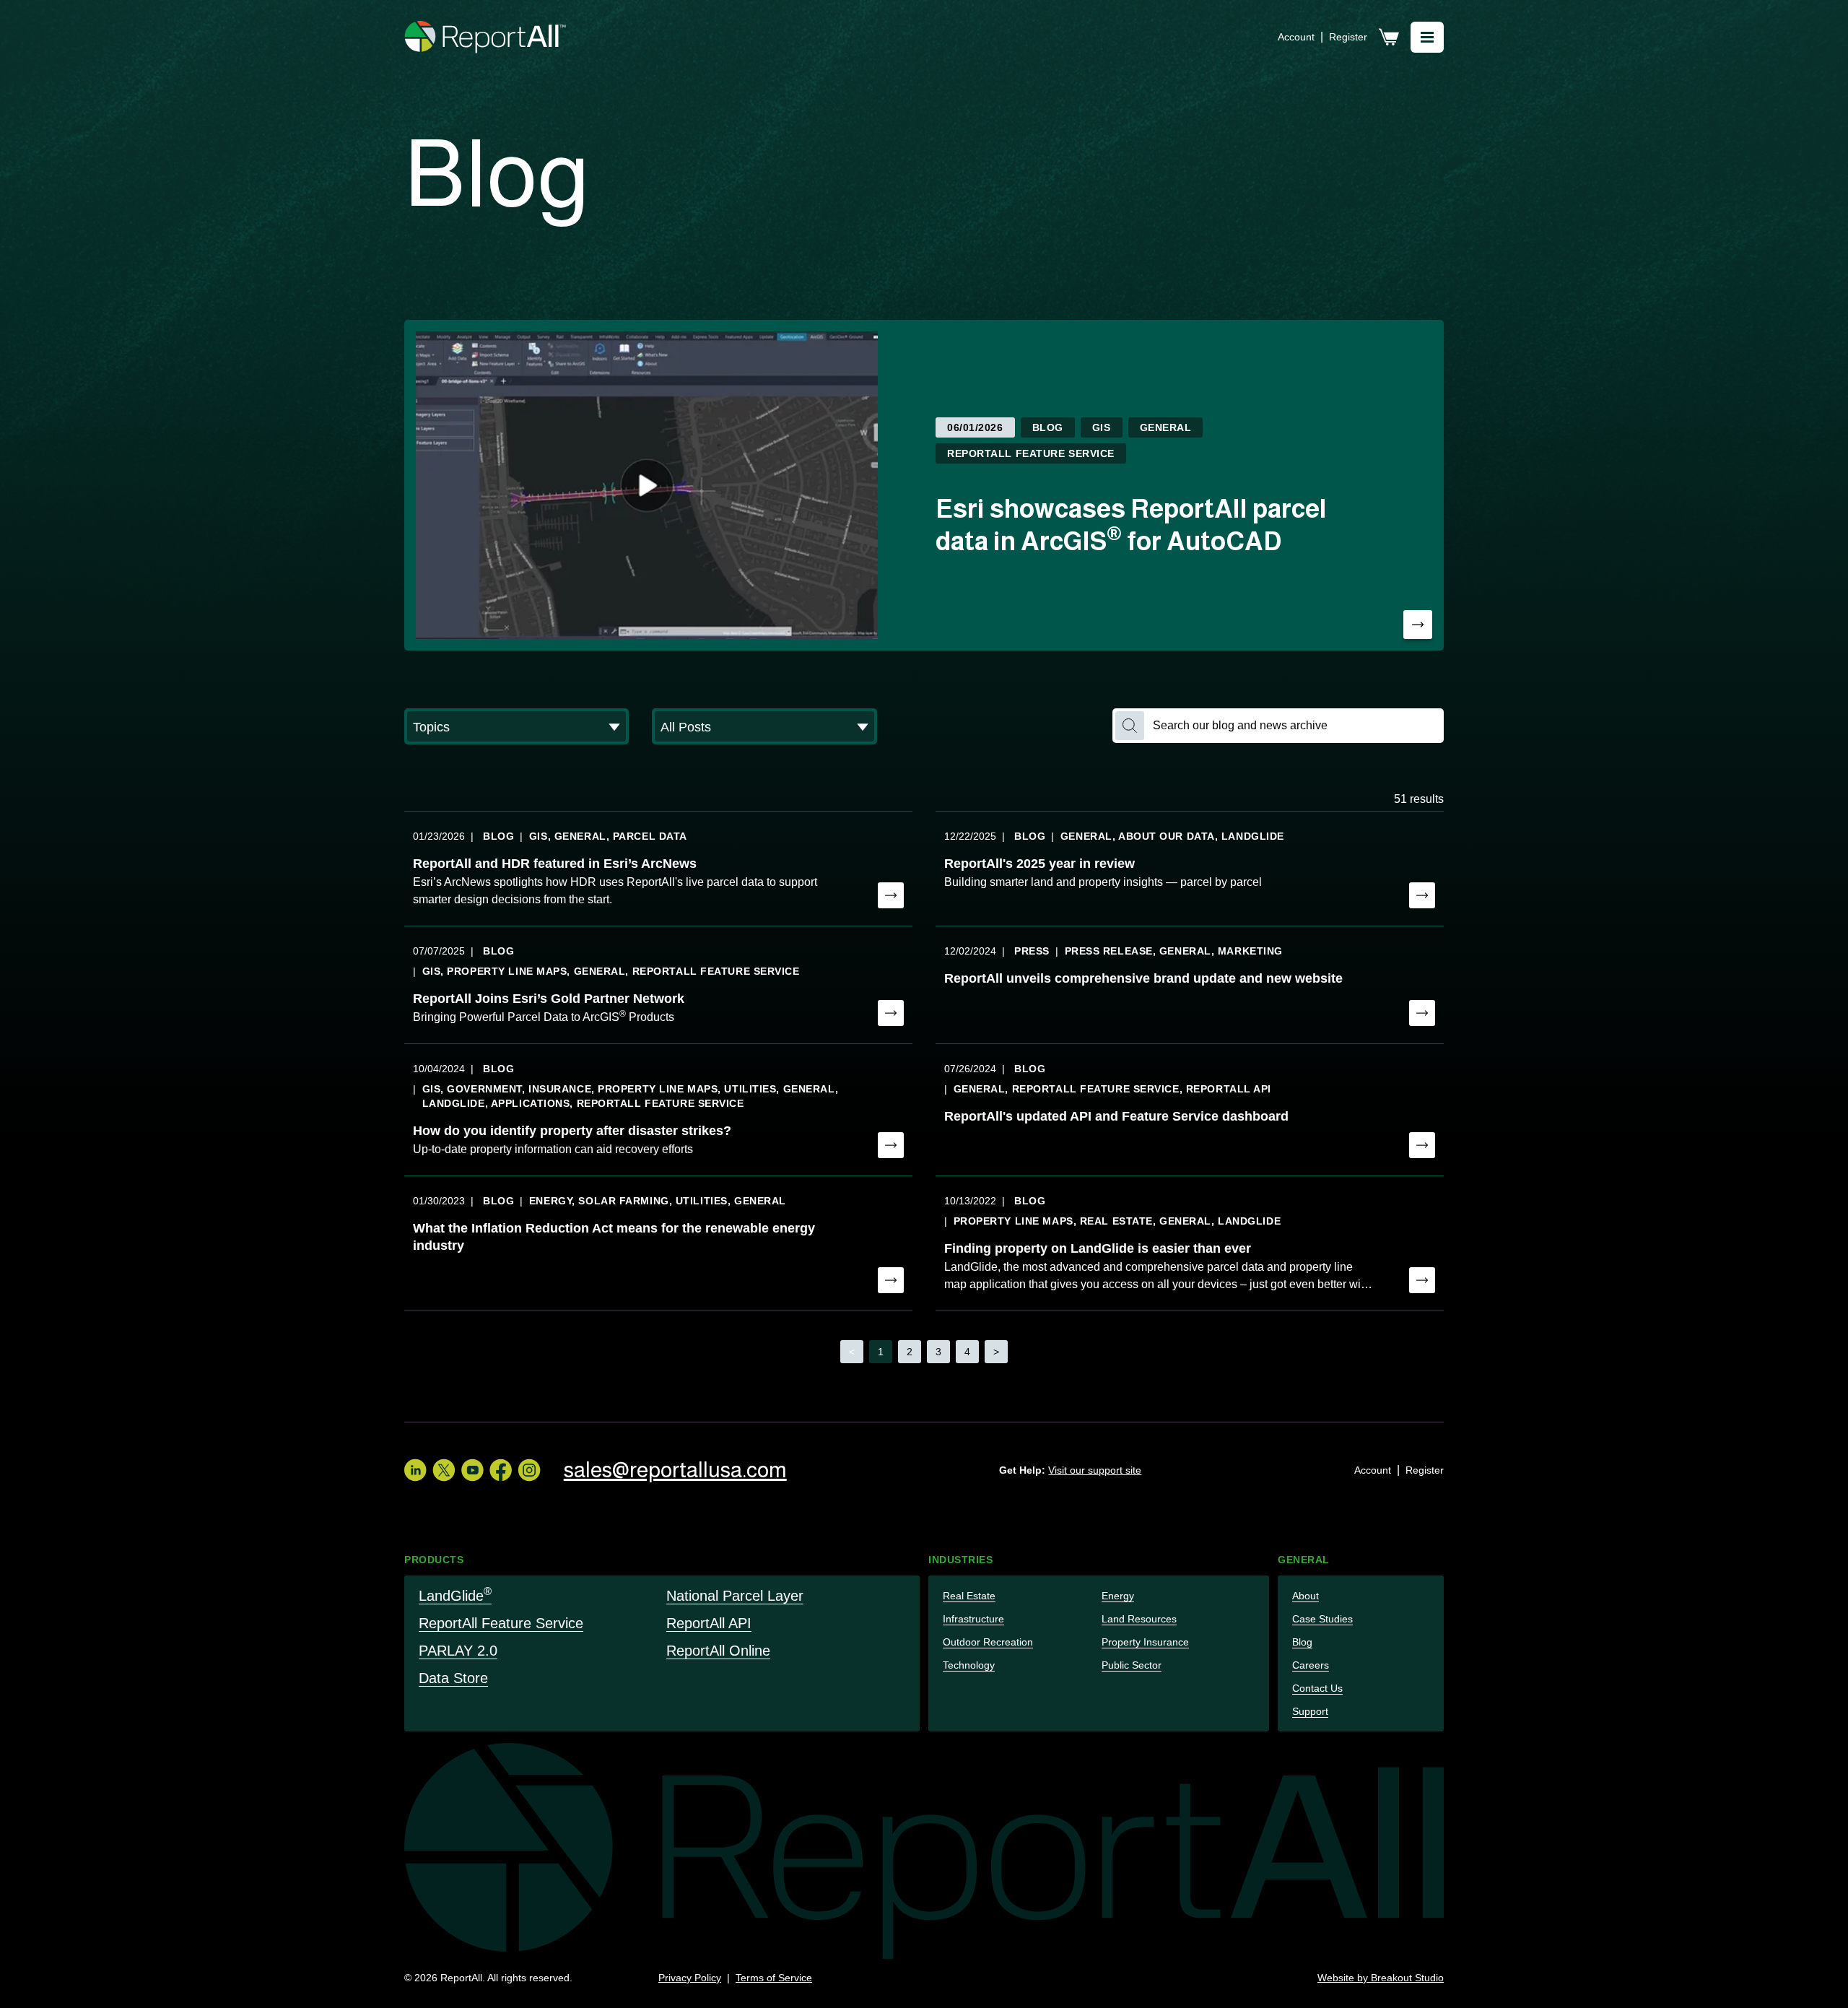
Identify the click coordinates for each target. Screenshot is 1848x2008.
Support (1310, 1711)
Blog (1302, 1642)
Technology (969, 1665)
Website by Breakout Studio (1381, 1978)
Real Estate (969, 1596)
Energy (1118, 1596)
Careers (1311, 1665)
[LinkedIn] (415, 1470)
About (1306, 1596)
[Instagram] (529, 1470)
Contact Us (1317, 1688)
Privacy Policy (690, 1978)
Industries (961, 1560)
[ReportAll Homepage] (486, 37)
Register (1348, 37)
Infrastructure (973, 1619)
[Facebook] (501, 1470)
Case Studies (1322, 1619)
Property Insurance (1145, 1642)
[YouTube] (472, 1470)
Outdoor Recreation (988, 1642)
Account (1296, 37)
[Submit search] (1130, 726)
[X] (444, 1470)
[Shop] (1389, 37)
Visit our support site (1095, 1470)
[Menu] (1427, 37)
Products (434, 1560)
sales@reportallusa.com (675, 1470)
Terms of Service (774, 1978)
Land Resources (1139, 1619)
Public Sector (1132, 1665)
